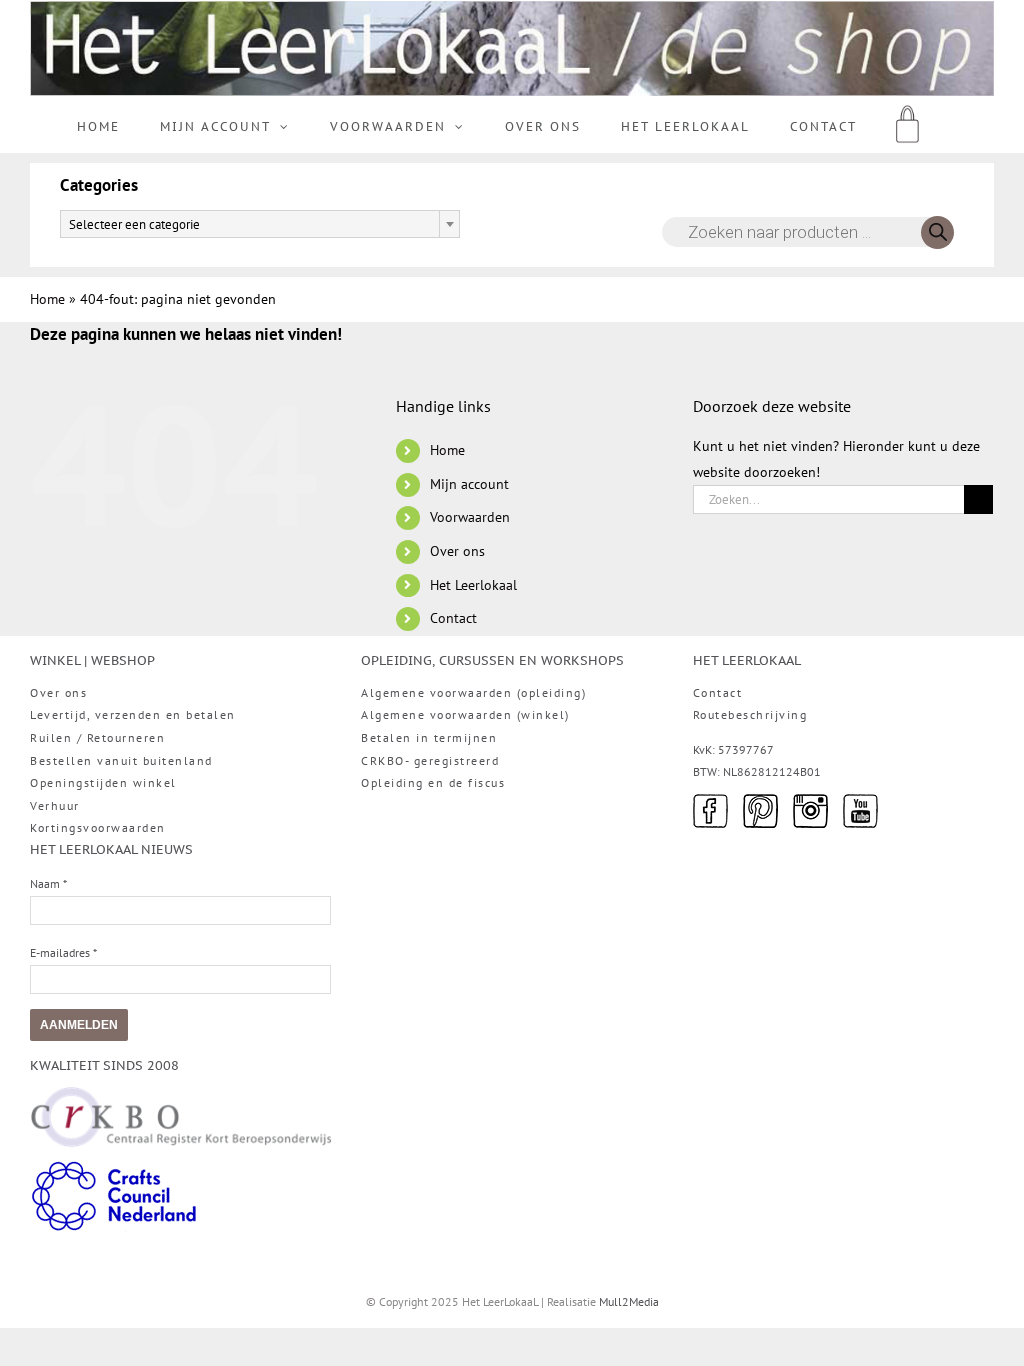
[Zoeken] (937, 232)
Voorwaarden (470, 517)
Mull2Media (629, 1301)
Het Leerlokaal (473, 585)
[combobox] (260, 224)
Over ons (457, 551)
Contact (453, 618)
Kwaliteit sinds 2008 (104, 1065)
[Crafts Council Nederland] (114, 1170)
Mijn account (469, 484)
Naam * (48, 883)
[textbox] (260, 225)
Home (47, 299)
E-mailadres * (63, 952)
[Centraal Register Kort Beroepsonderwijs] (180, 1098)
